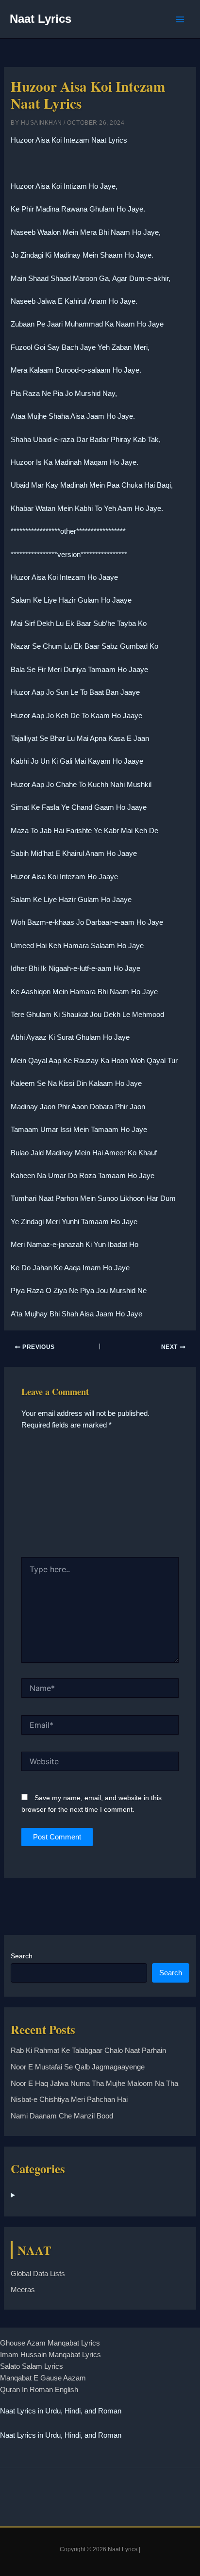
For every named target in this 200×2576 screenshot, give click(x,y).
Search (22, 1956)
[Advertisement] (100, 1497)
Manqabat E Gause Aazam (43, 2378)
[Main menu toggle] (180, 19)
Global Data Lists (38, 2274)
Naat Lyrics (41, 19)
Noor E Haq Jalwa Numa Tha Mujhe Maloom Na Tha (94, 2084)
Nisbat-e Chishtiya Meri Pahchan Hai (69, 2100)
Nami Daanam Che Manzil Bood (62, 2116)
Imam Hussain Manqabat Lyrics (50, 2355)
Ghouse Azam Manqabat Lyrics (50, 2343)
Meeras (23, 2290)
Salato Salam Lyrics (32, 2366)
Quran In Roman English (39, 2390)
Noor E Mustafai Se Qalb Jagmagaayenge (78, 2067)
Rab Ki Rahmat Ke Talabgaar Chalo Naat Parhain (88, 2051)
